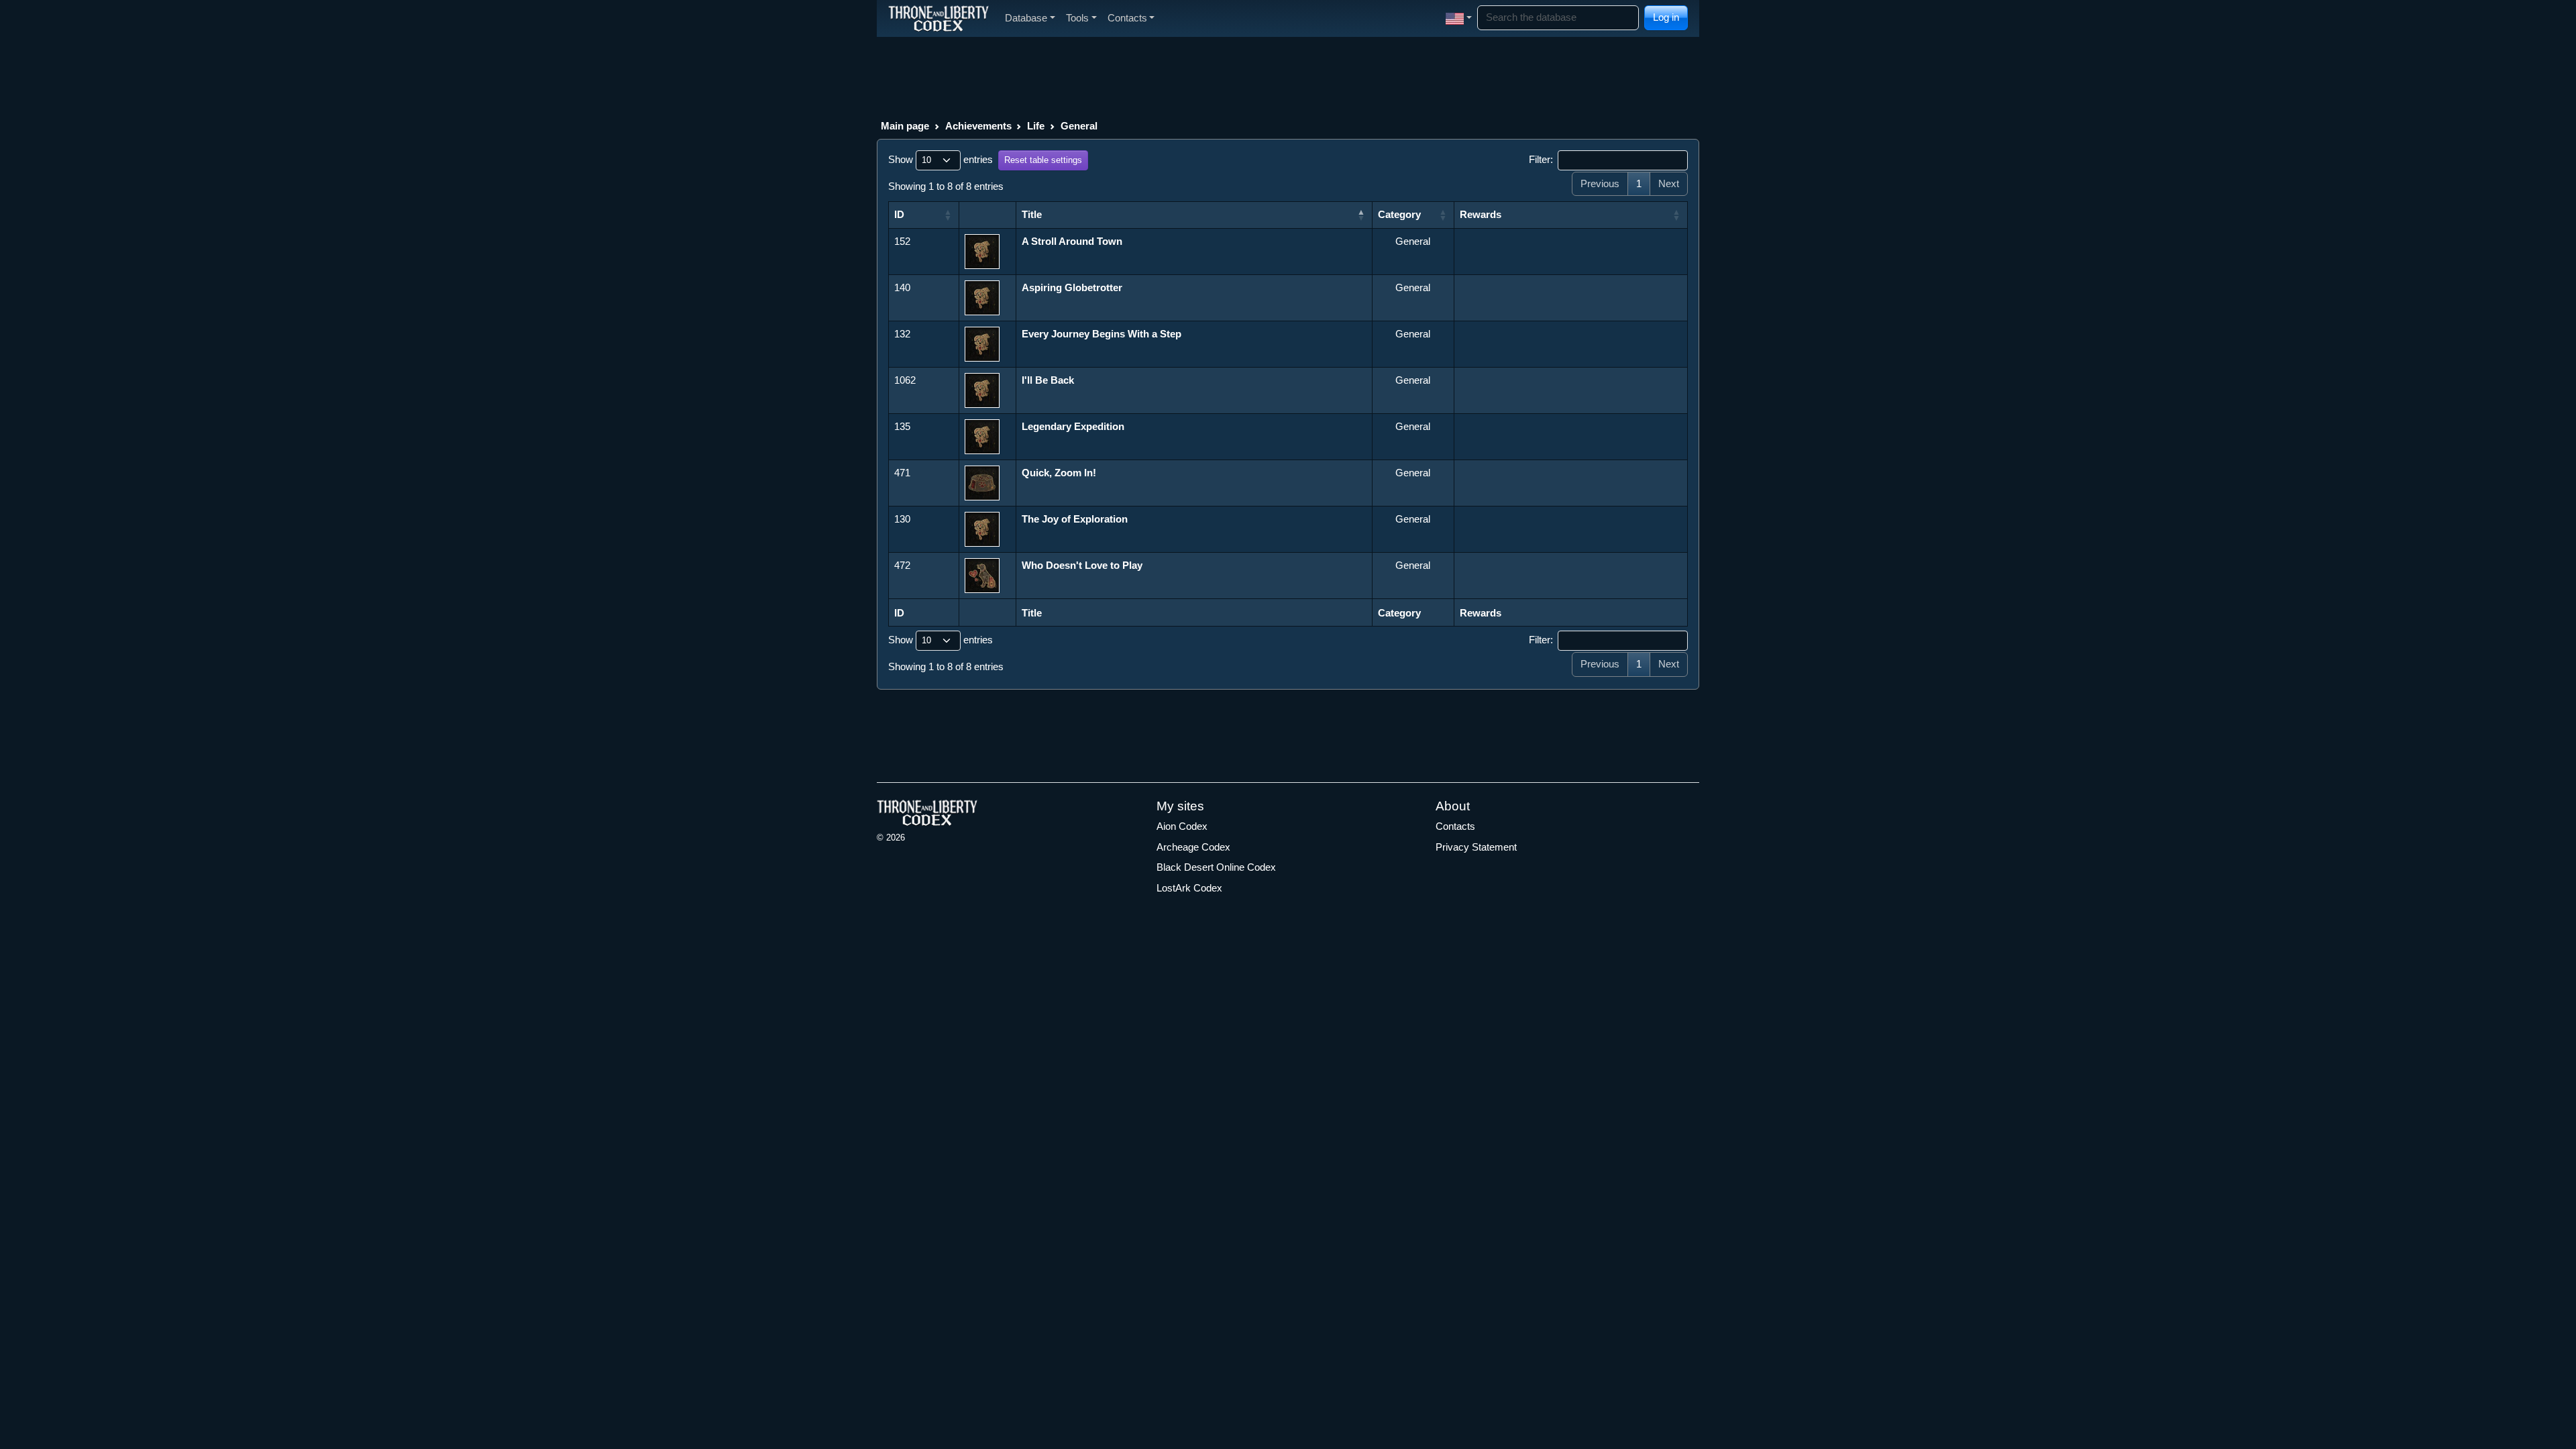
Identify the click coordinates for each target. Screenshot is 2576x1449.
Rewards (1481, 214)
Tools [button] (1077, 18)
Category (1399, 214)
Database (1026, 18)
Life (1036, 126)
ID (899, 214)
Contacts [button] (1127, 18)
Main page (905, 126)
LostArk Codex (1189, 888)
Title (1032, 214)
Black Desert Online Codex (1216, 867)
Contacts (1455, 826)
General (1079, 126)
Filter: (1541, 159)
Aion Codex (1182, 826)
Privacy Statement (1476, 847)
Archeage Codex (1193, 847)
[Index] (938, 18)
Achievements (978, 126)
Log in (1666, 17)
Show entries (941, 159)
